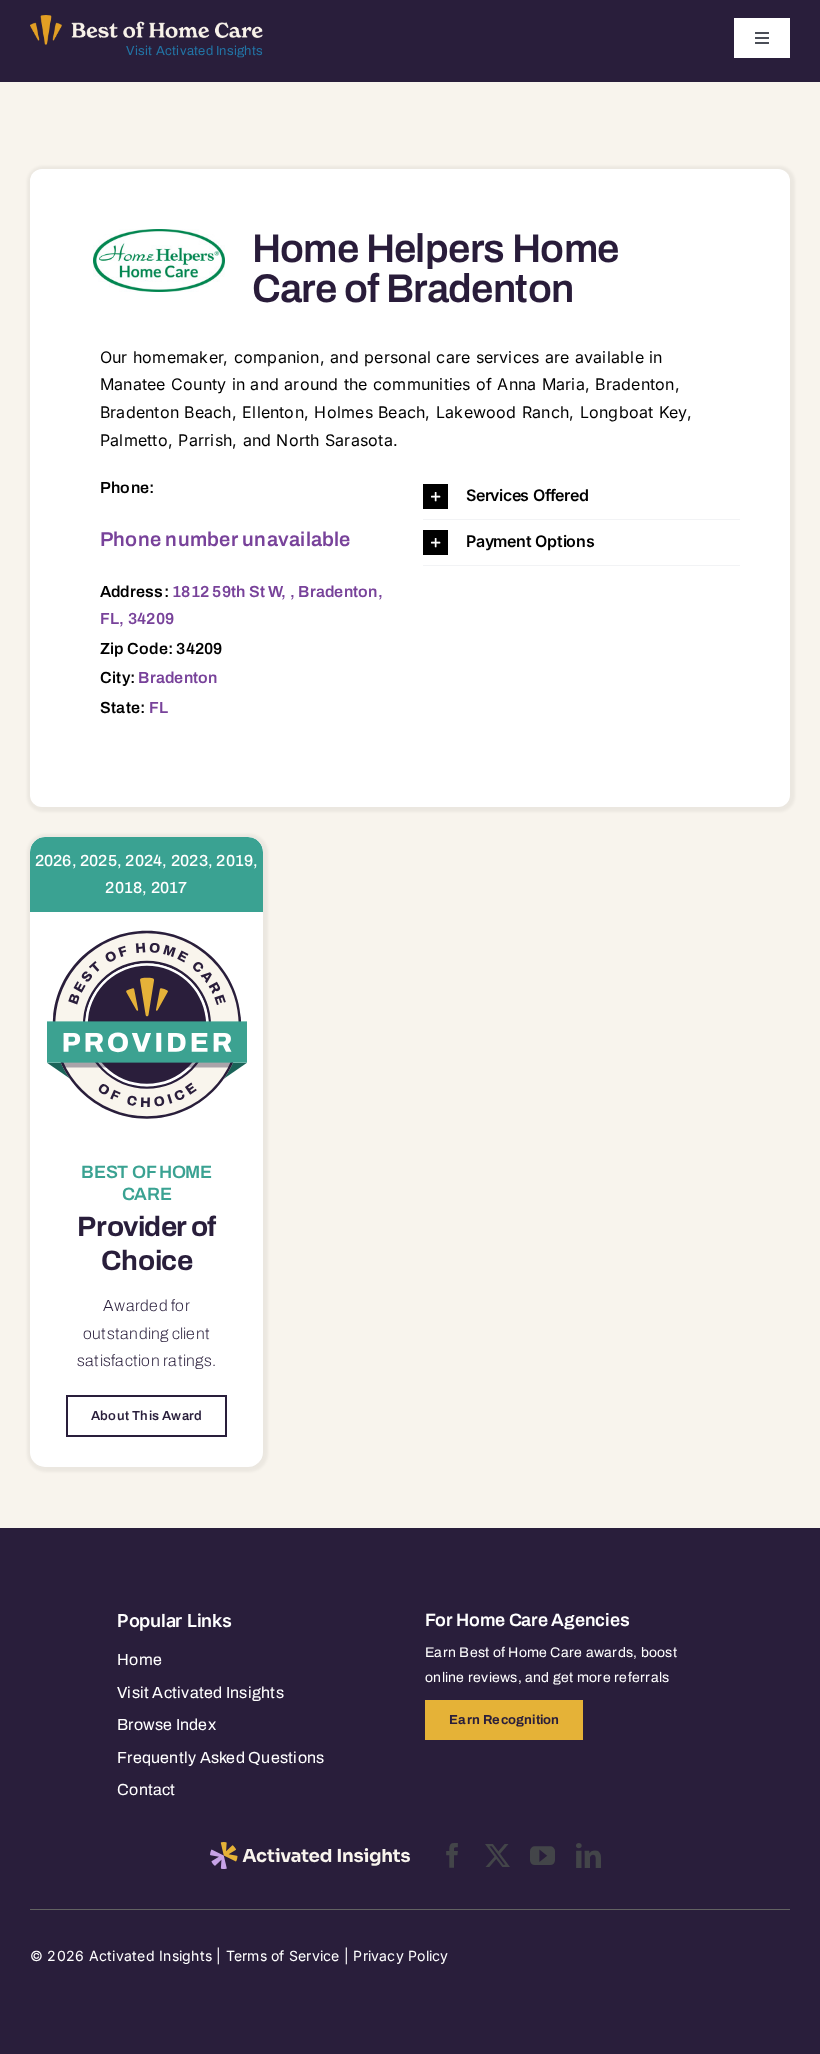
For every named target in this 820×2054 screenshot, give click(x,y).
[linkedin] (588, 1855)
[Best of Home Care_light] (146, 23)
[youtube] (542, 1855)
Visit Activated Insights (194, 51)
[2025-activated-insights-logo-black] (310, 1850)
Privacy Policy (400, 1955)
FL (158, 707)
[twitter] (497, 1855)
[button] (581, 496)
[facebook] (452, 1855)
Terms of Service (283, 1955)
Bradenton (177, 677)
